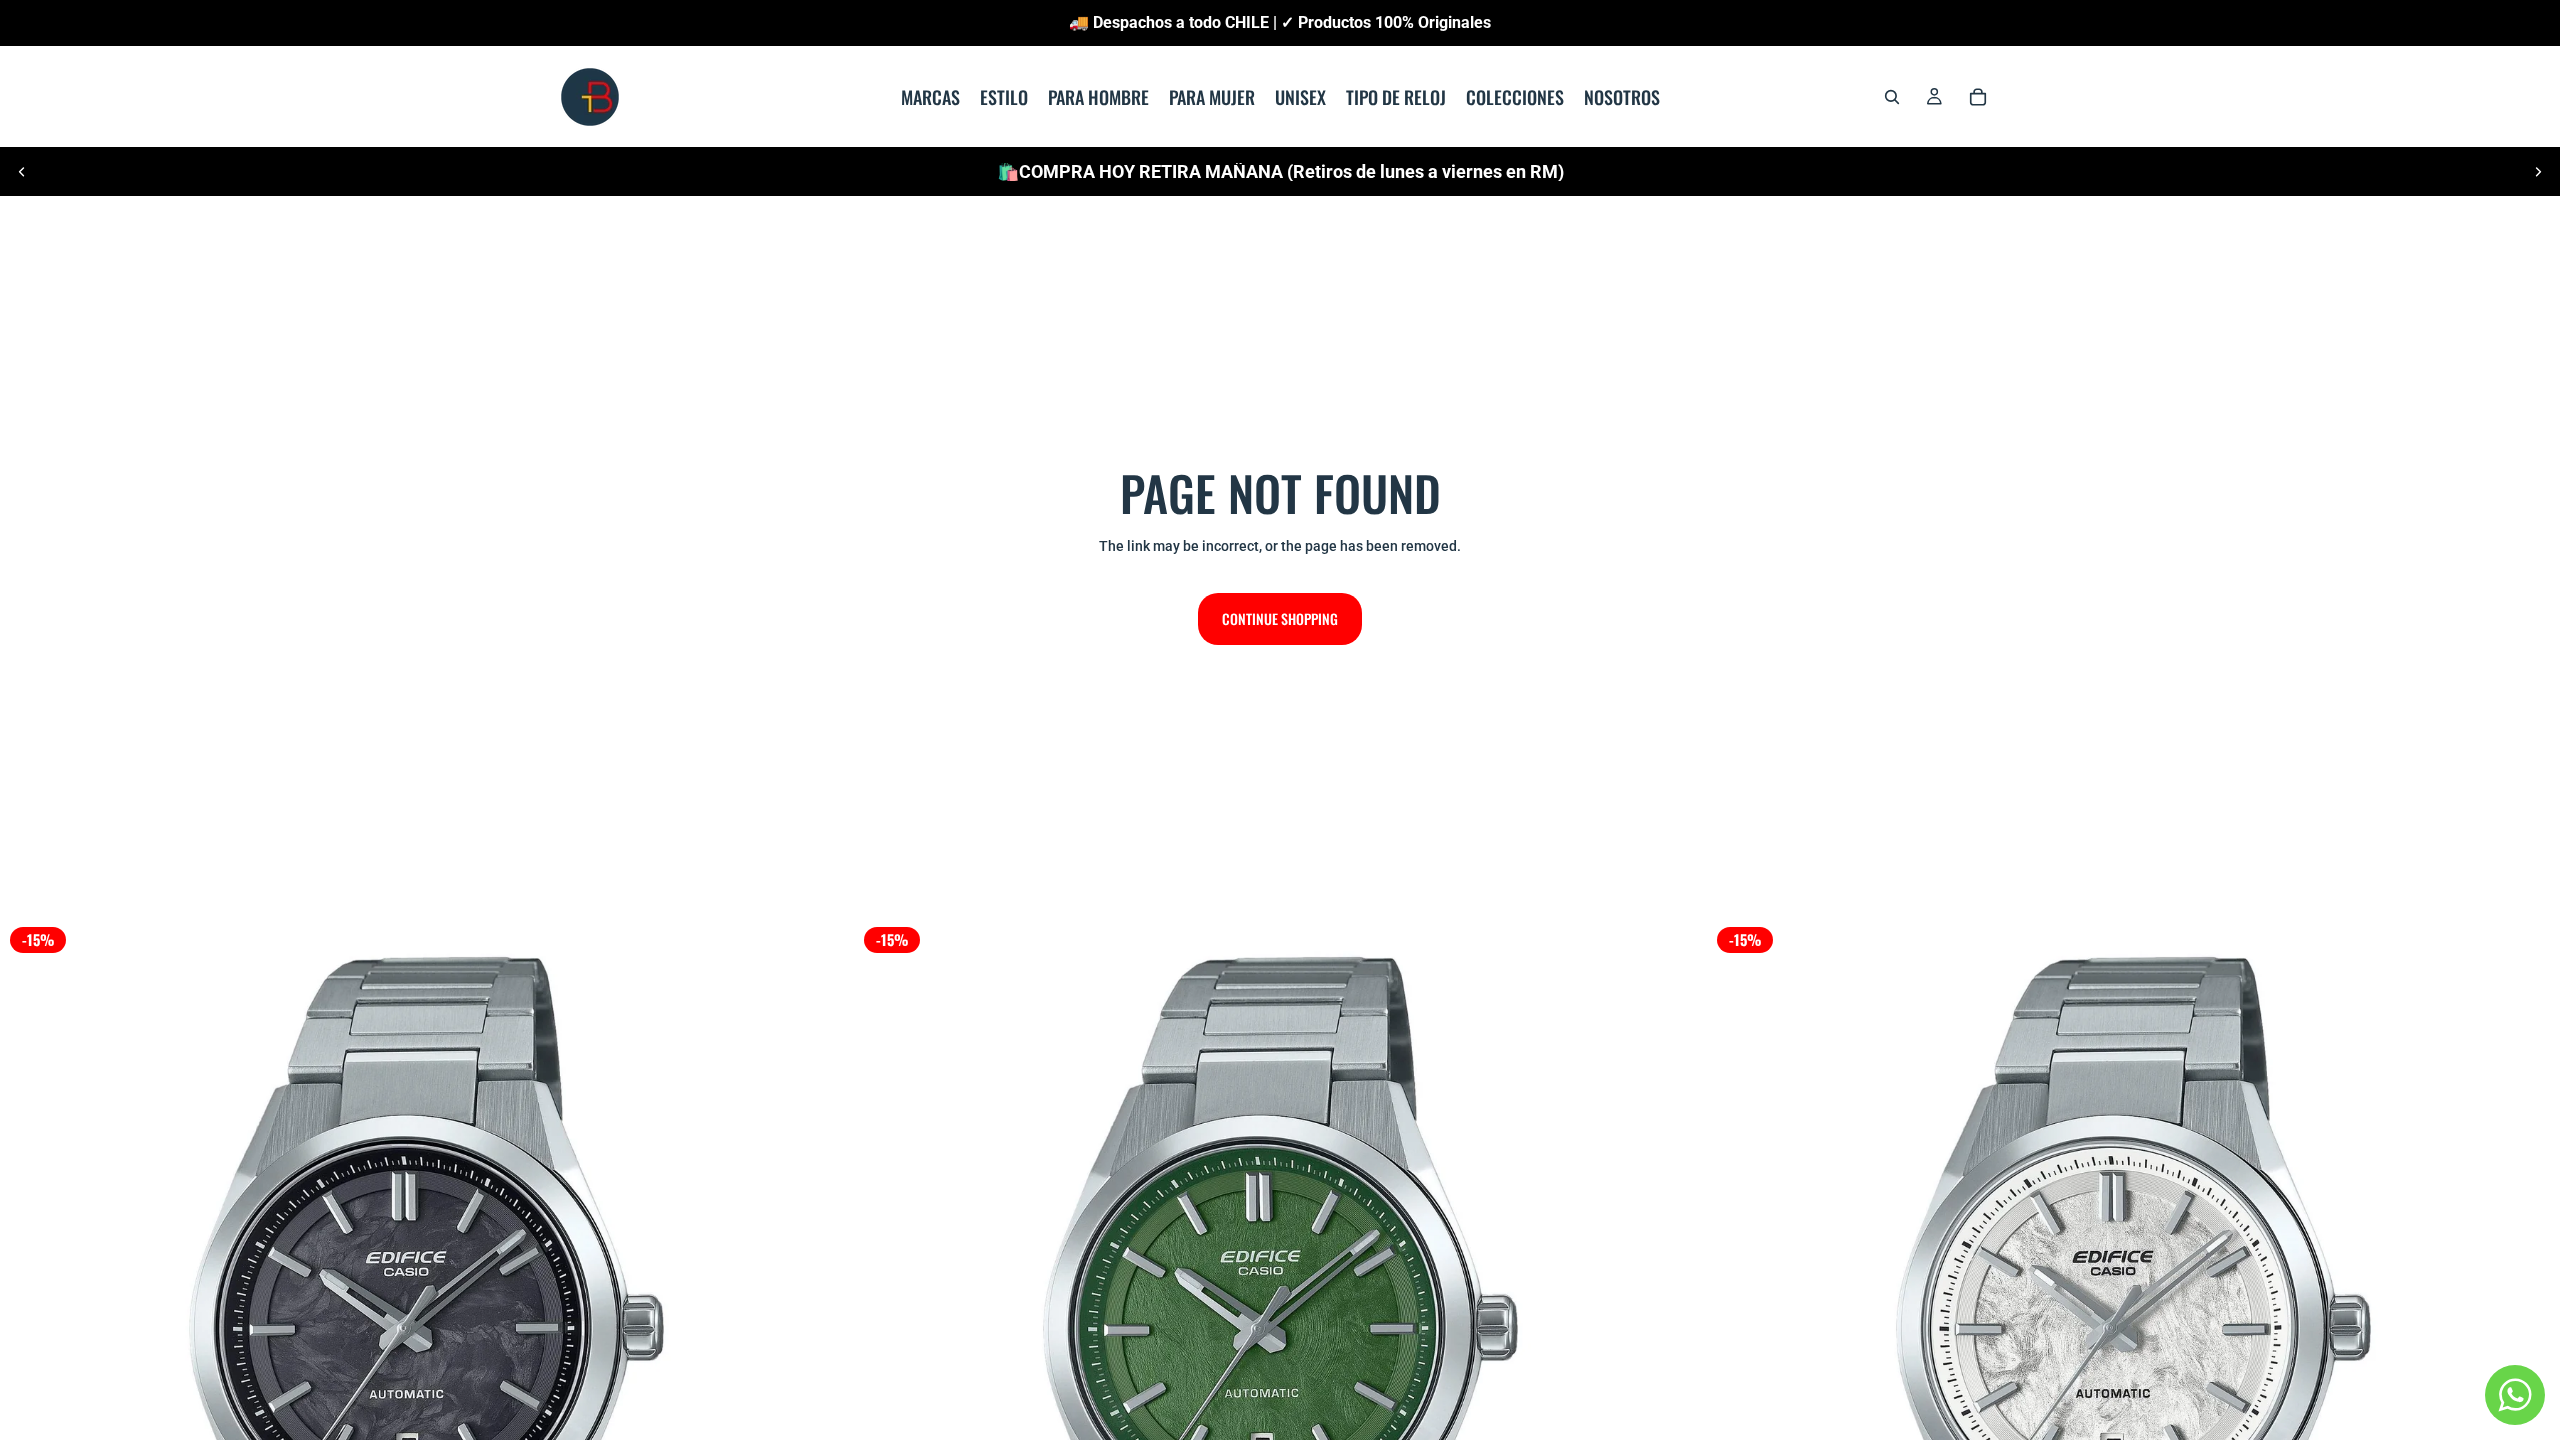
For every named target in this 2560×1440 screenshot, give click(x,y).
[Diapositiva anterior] (22, 172)
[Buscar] (1892, 97)
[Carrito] (1978, 97)
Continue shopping (1280, 618)
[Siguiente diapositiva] (2538, 172)
